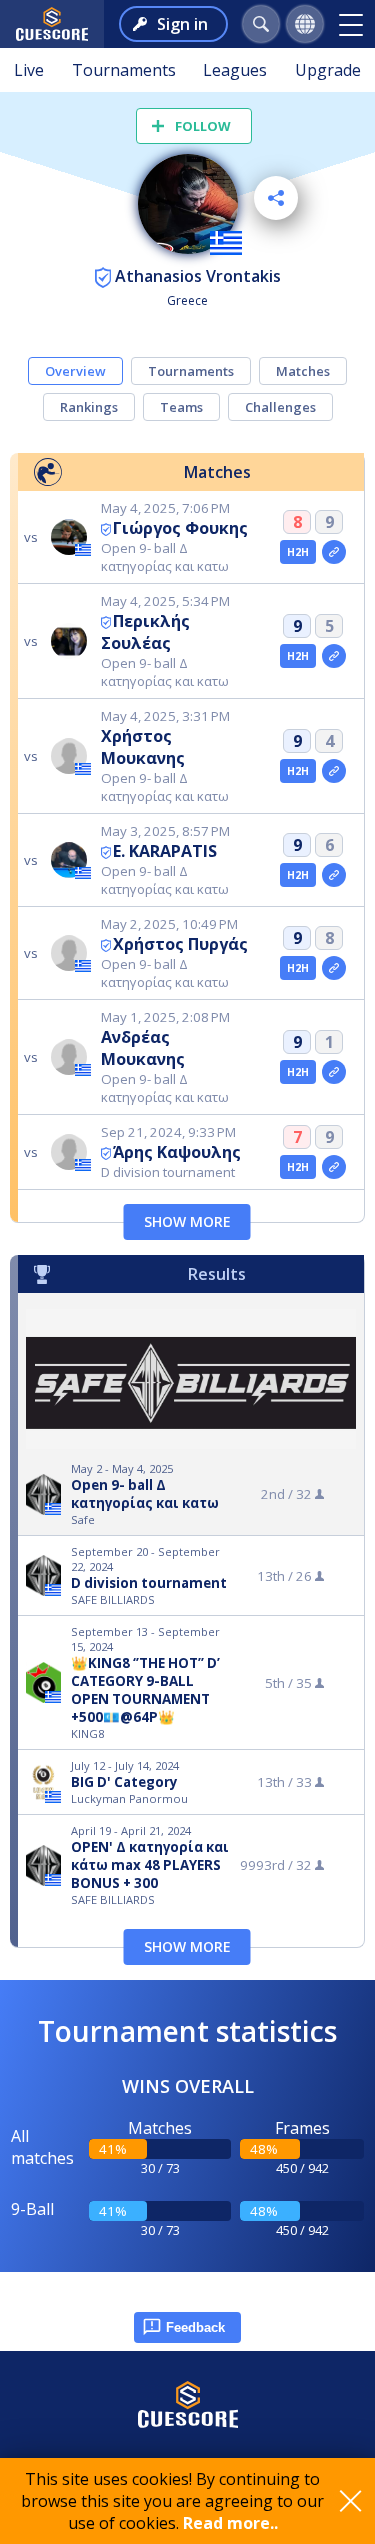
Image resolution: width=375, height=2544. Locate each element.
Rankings (89, 407)
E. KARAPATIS (165, 851)
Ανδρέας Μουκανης (143, 1048)
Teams (181, 407)
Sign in (182, 24)
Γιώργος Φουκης (180, 528)
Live (29, 70)
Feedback (195, 2327)
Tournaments (124, 70)
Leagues (235, 70)
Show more (187, 1221)
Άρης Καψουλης (177, 1152)
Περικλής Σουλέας (145, 632)
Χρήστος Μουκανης (143, 747)
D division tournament (149, 1583)
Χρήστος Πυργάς (180, 944)
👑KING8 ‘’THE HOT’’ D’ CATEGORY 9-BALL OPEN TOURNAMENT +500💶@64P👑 (145, 1690)
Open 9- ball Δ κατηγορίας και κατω (145, 1494)
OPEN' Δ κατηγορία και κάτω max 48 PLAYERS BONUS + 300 (150, 1865)
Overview (75, 371)
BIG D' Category (124, 1782)
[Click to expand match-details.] (334, 552)
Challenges (280, 407)
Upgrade (328, 70)
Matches (303, 371)
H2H (298, 552)
